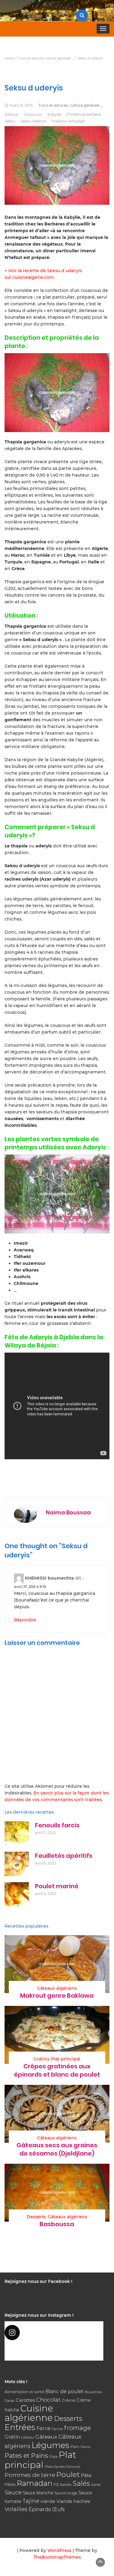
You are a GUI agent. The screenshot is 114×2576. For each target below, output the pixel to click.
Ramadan (35, 2483)
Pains (85, 2447)
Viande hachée (73, 2501)
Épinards (40, 2509)
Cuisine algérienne (29, 2413)
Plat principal (66, 2059)
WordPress (59, 2550)
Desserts (36, 2217)
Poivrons (73, 2467)
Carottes (25, 2400)
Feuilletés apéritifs (64, 1856)
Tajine (31, 2501)
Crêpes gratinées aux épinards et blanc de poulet (57, 2070)
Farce (43, 2428)
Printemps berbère (84, 114)
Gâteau (28, 2437)
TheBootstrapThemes (57, 2557)
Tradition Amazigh (68, 121)
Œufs (58, 2509)
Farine (57, 2429)
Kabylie (54, 114)
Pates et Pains (26, 2455)
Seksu (10, 121)
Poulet (68, 2474)
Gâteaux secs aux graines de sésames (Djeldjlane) (57, 2149)
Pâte (86, 2475)
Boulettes (93, 2392)
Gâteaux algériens (57, 1988)
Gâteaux (46, 2437)
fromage (78, 2428)
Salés (81, 2483)
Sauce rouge (66, 2493)
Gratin (12, 2437)
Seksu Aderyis (33, 121)
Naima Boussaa (68, 1512)
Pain (75, 2446)
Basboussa (57, 2224)
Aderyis (11, 114)
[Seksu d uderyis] (57, 393)
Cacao (10, 2400)
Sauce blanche (38, 2493)
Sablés (66, 2485)
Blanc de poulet (64, 2391)
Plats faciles (55, 2467)
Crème (69, 2400)
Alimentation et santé (24, 2392)
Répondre (25, 1620)
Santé (96, 2485)
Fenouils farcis (57, 1825)
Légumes (50, 2445)
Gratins (41, 2059)
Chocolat (48, 2400)
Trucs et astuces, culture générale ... (71, 105)
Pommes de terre (30, 2475)
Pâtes (10, 2484)
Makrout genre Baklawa (57, 1996)
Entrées (20, 2427)
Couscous (33, 114)
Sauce (13, 2492)
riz (56, 2484)
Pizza (53, 2457)
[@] (54, 2333)
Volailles (16, 2509)
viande (48, 2501)
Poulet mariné (57, 1886)
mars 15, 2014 (21, 105)
